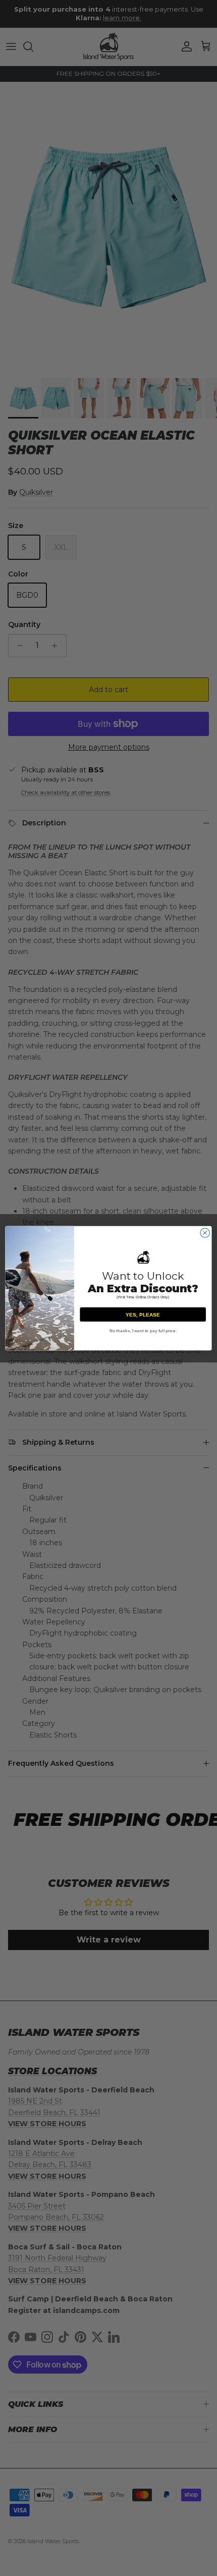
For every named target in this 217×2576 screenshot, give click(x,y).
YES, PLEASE (143, 1315)
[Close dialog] (205, 1232)
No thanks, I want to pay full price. (143, 1330)
